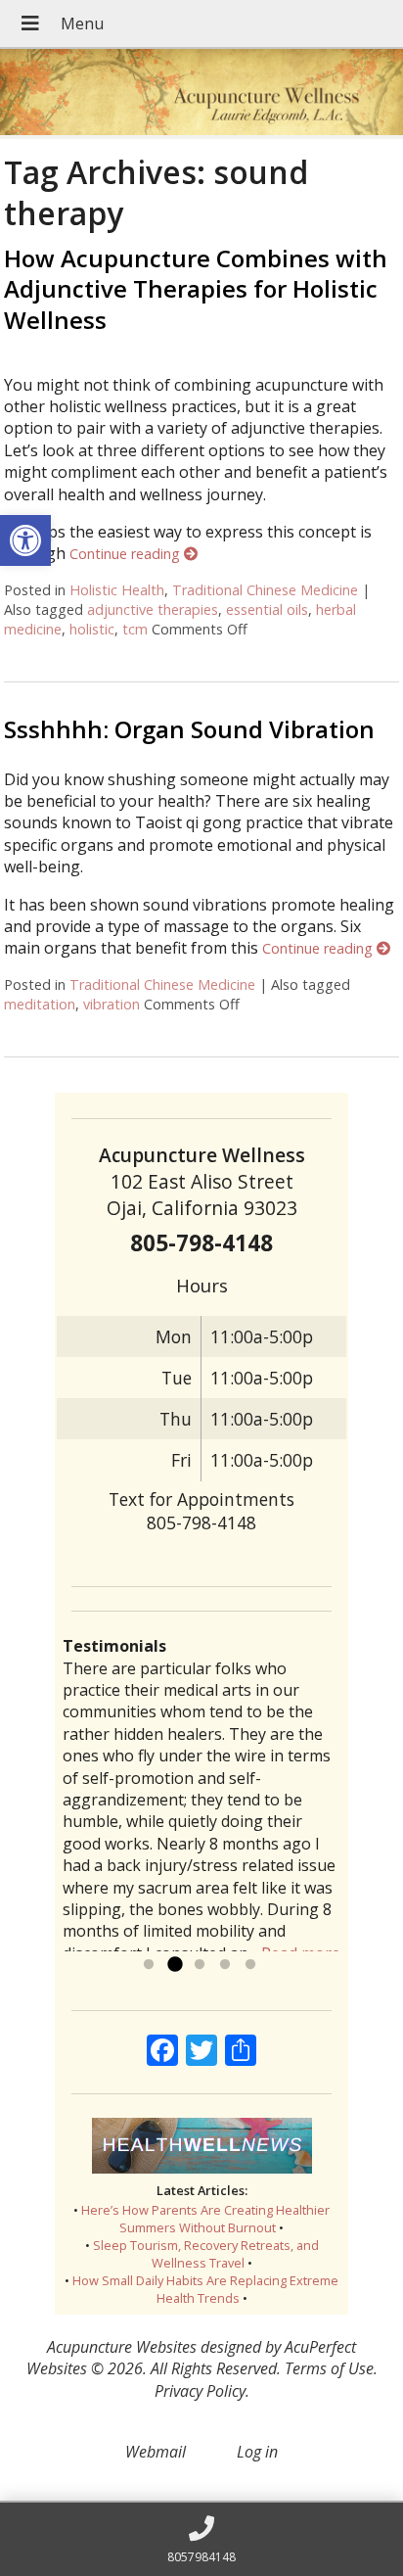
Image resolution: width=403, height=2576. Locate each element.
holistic (92, 629)
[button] (25, 540)
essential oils (267, 609)
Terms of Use (329, 2368)
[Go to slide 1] (149, 1965)
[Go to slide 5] (250, 1965)
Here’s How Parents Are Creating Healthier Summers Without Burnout (205, 2219)
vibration (112, 1004)
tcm (135, 629)
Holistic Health (117, 590)
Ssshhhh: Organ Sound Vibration (189, 729)
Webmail (156, 2452)
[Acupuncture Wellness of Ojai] (201, 94)
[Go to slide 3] (200, 1965)
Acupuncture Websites (122, 2347)
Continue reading (127, 554)
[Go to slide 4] (225, 1965)
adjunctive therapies (153, 609)
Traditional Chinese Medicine (265, 590)
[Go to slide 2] (174, 1965)
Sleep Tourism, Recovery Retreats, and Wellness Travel (206, 2254)
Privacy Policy (200, 2391)
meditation (40, 1004)
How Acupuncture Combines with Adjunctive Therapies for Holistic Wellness (196, 288)
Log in (257, 2452)
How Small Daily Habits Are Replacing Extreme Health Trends (205, 2289)
